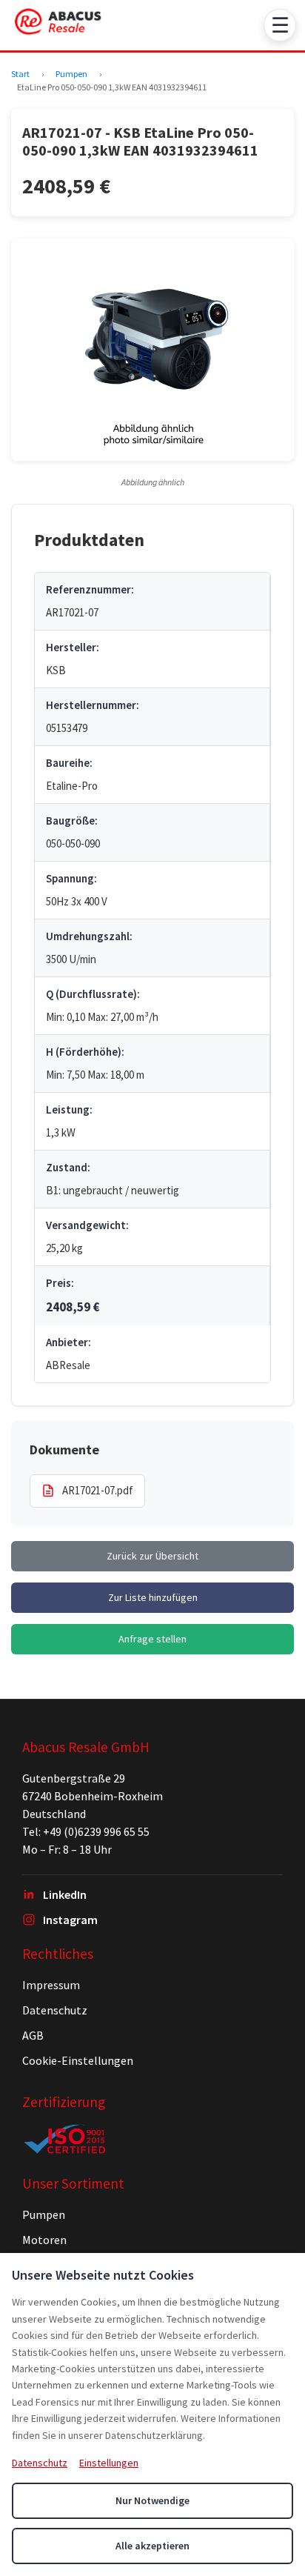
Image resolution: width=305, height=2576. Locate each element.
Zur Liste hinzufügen (153, 1597)
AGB (33, 2035)
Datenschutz (55, 2010)
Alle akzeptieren (152, 2546)
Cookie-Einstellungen (78, 2060)
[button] (152, 350)
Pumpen (71, 74)
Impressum (51, 1985)
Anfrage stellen (152, 1639)
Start (20, 74)
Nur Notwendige (152, 2500)
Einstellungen (109, 2463)
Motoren (44, 2240)
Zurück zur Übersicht (152, 1556)
